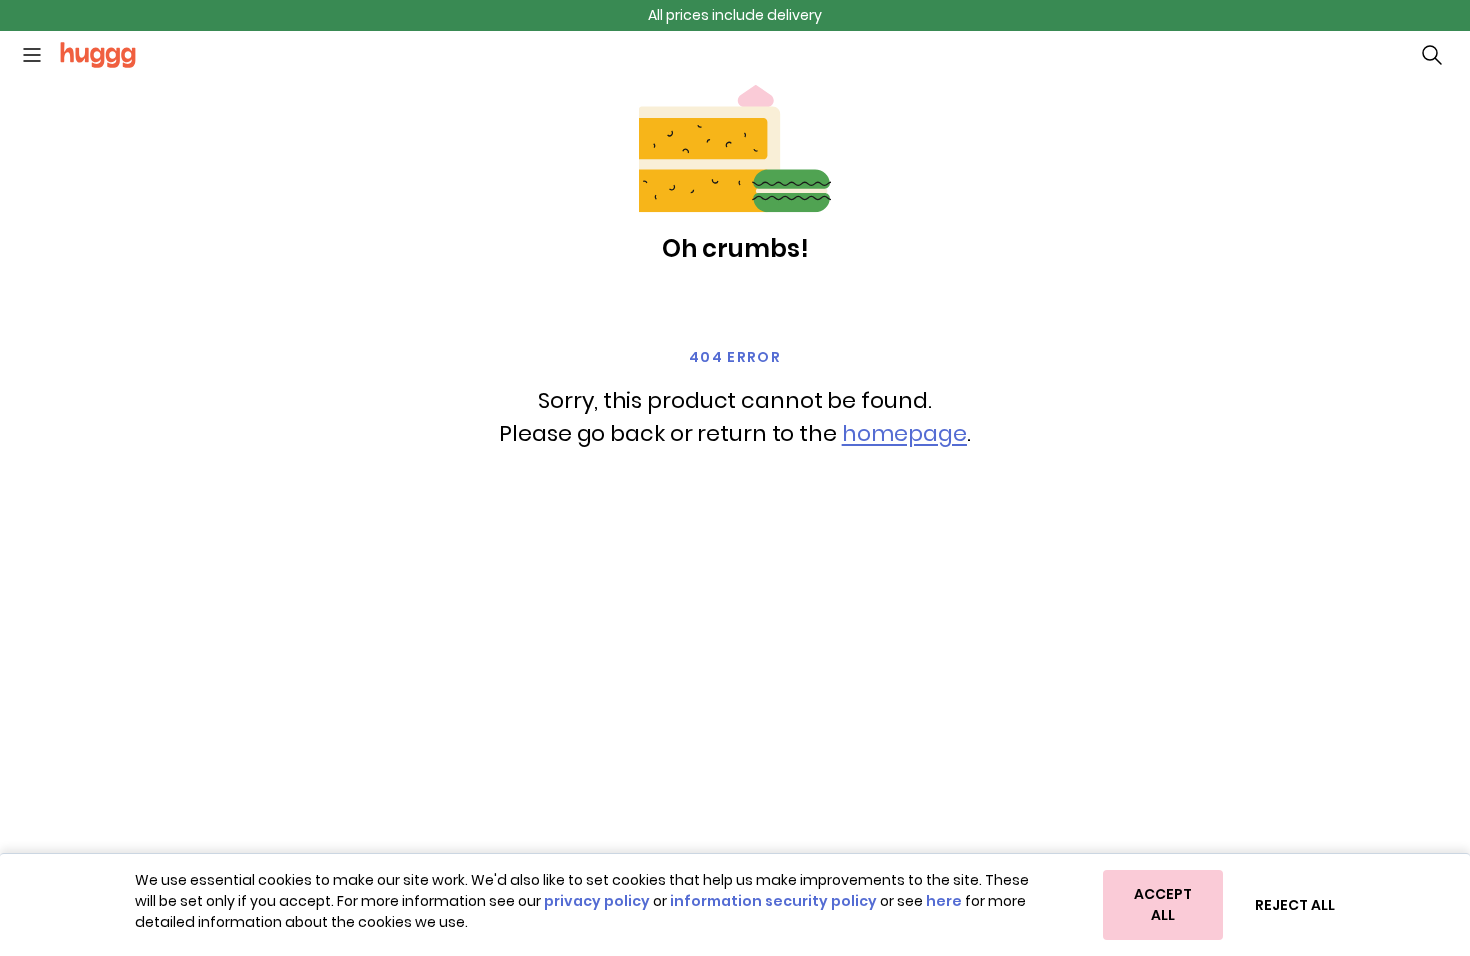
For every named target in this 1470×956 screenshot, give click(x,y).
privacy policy (597, 901)
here (944, 901)
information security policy (773, 901)
